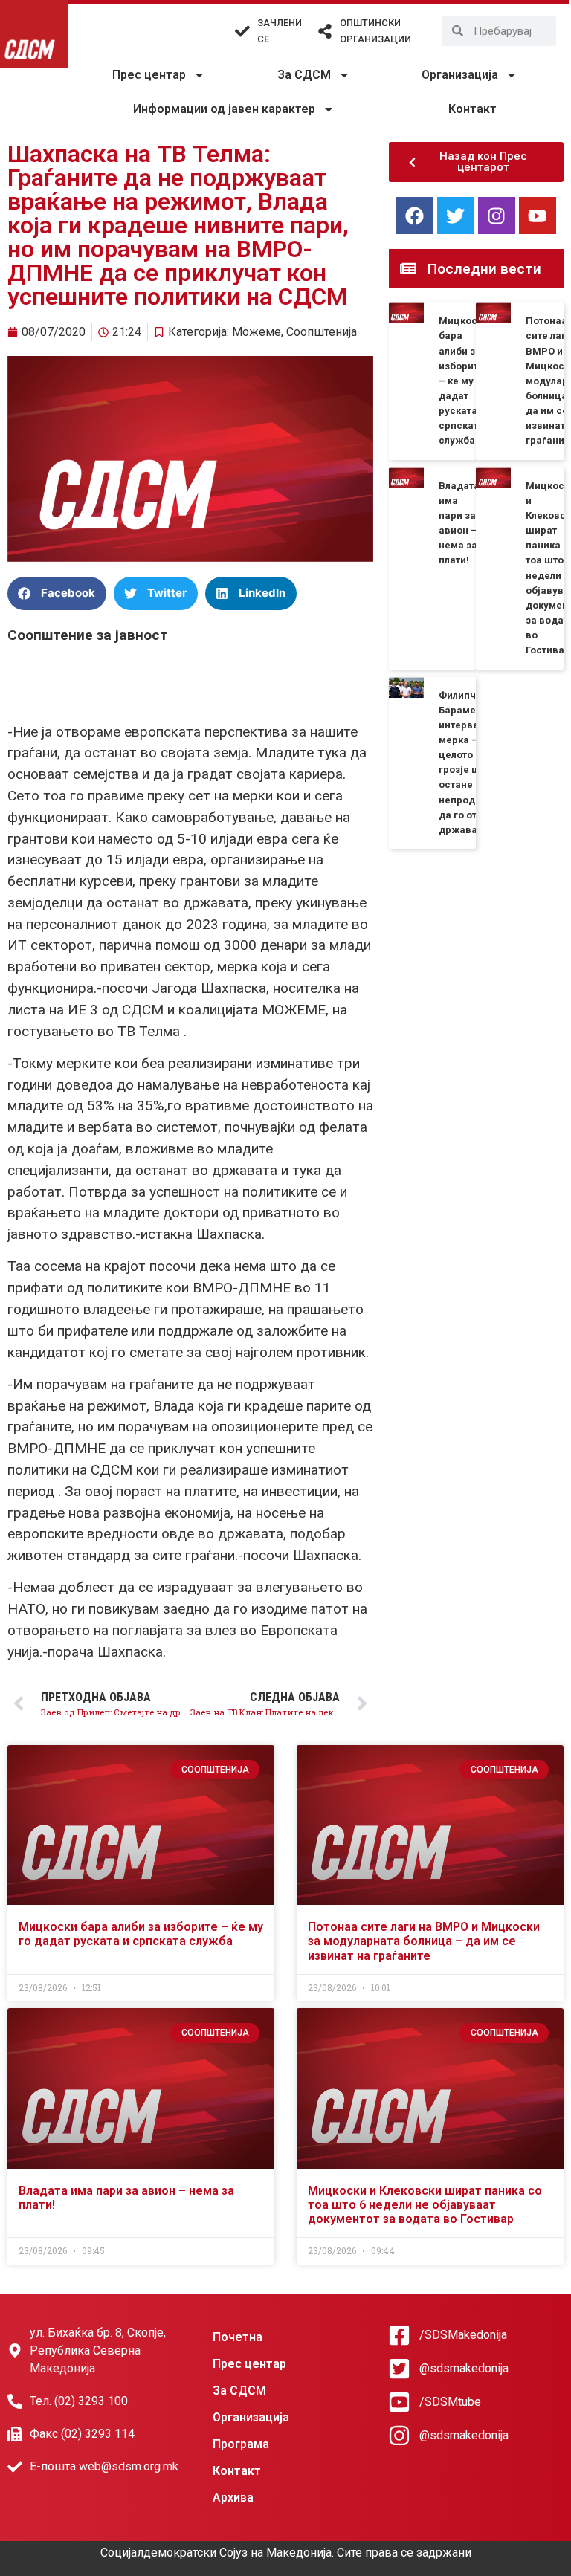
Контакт (472, 109)
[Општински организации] (325, 31)
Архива (233, 2498)
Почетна (238, 2337)
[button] (57, 593)
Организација (460, 75)
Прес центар (149, 75)
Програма (241, 2444)
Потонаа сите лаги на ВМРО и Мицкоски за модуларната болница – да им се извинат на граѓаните (424, 1941)
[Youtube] (538, 216)
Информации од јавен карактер (224, 109)
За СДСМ (304, 75)
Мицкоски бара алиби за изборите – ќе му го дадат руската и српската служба (464, 381)
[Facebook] (415, 216)
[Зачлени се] (242, 31)
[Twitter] (456, 216)
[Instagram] (497, 216)
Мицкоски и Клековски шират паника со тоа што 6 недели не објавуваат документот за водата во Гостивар (425, 2205)
